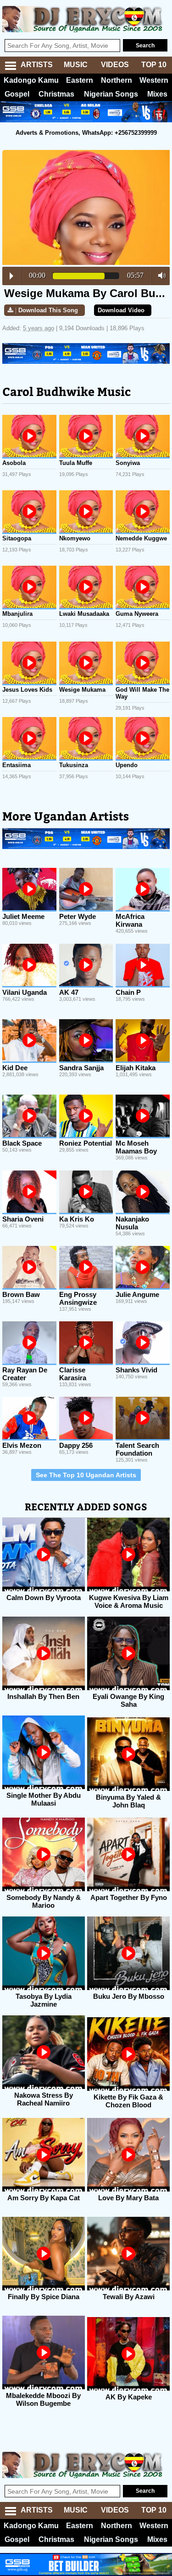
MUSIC (76, 65)
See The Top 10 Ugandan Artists (86, 1475)
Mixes (157, 94)
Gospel (17, 94)
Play (11, 276)
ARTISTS (37, 65)
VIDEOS (115, 65)
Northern (117, 80)
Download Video (121, 310)
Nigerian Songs (111, 94)
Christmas (56, 94)
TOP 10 (154, 65)
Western (154, 80)
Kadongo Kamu (31, 80)
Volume (159, 275)
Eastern (80, 80)
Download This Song (48, 310)
